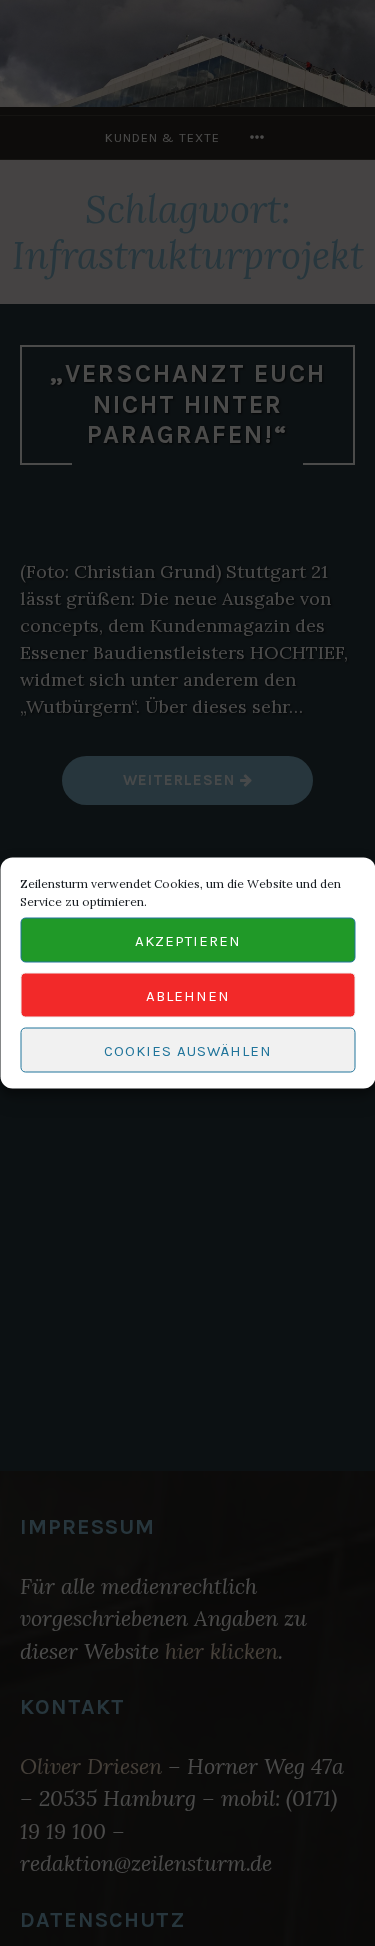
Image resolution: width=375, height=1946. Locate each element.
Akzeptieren (188, 940)
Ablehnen (188, 995)
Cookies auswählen (188, 1050)
